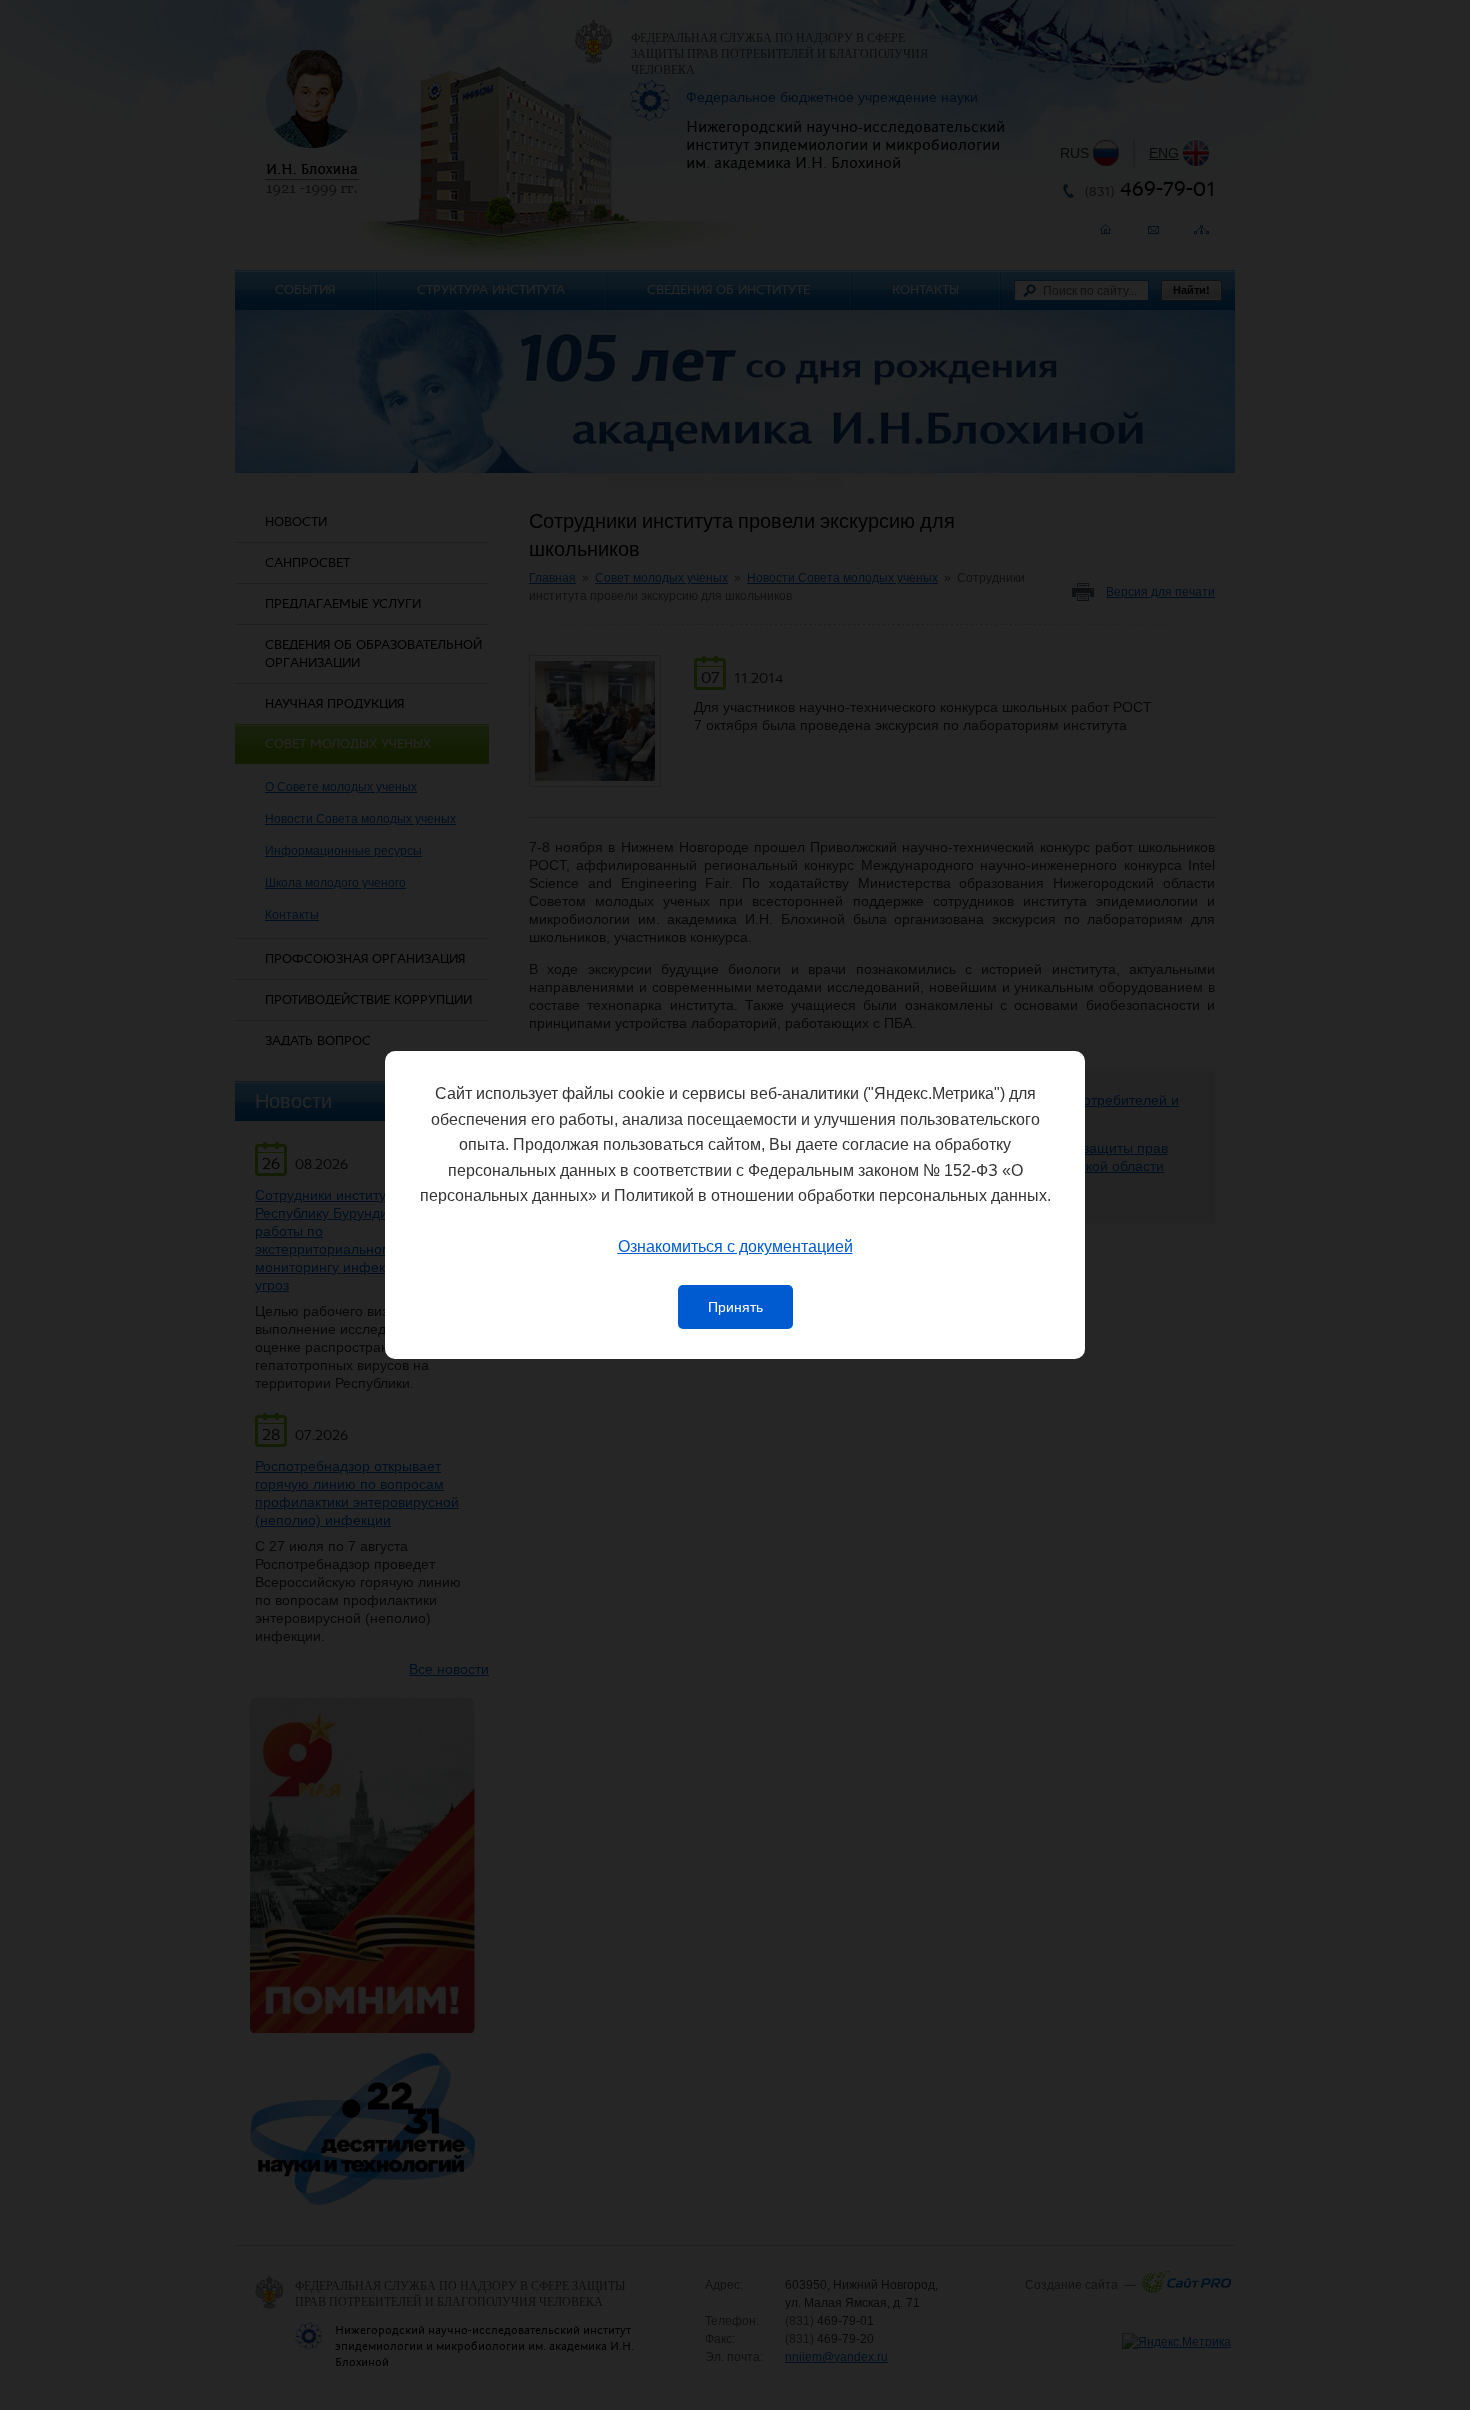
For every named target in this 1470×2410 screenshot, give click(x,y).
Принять (735, 1307)
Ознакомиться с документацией (735, 1246)
